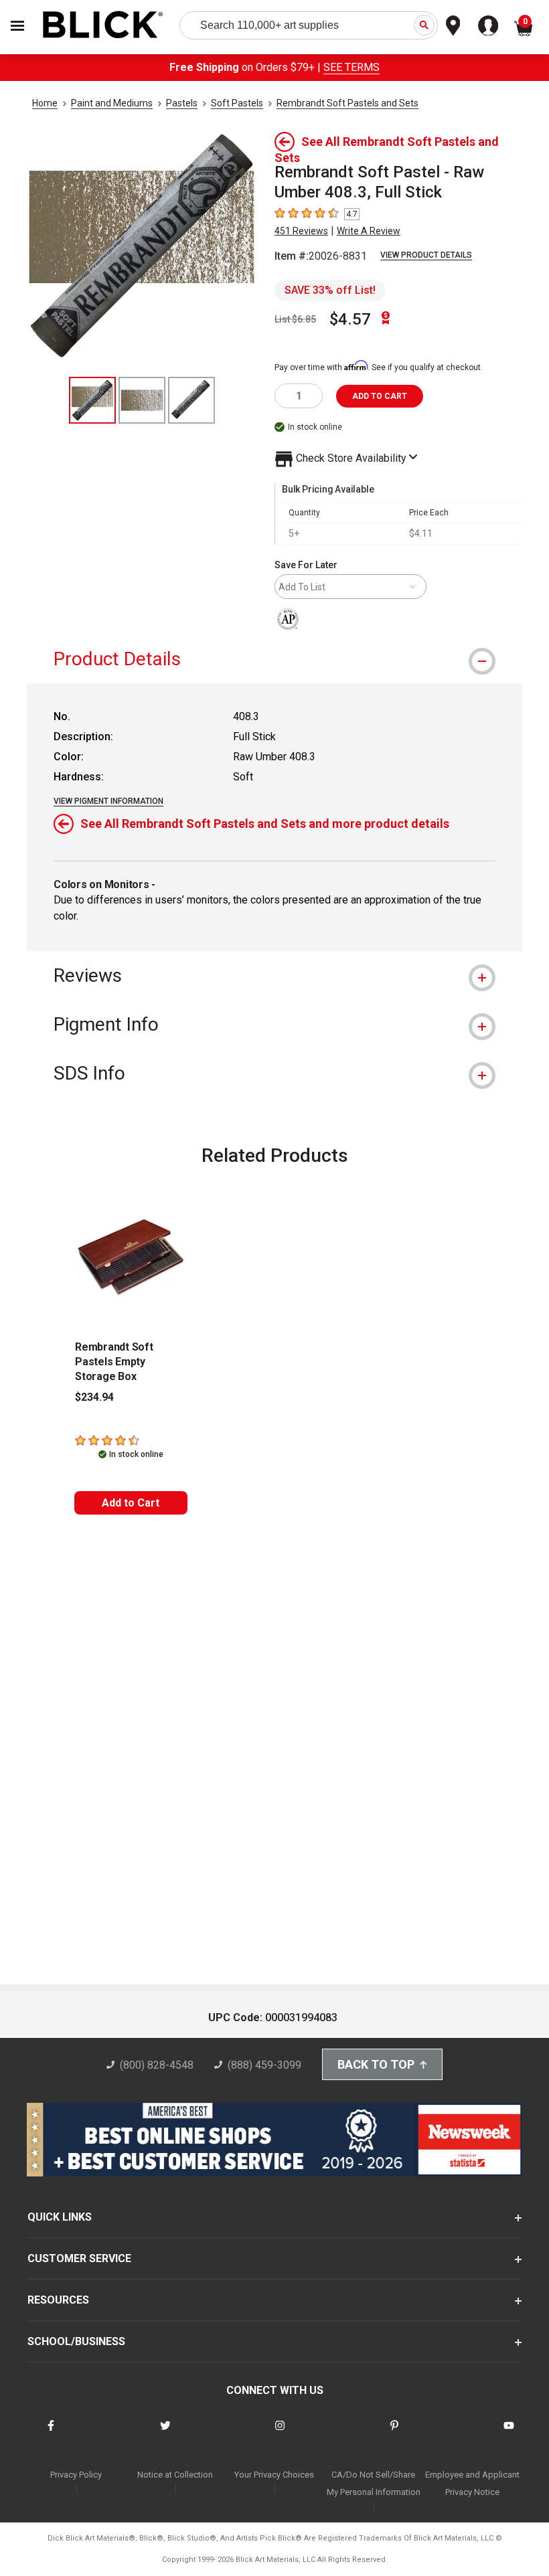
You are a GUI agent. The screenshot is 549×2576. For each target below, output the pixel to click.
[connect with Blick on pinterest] (394, 2434)
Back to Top (376, 2064)
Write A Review (369, 231)
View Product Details (426, 255)
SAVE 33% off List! (330, 290)
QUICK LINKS (60, 2217)
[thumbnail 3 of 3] (191, 400)
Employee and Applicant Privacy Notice (472, 2483)
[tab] (274, 659)
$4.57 (350, 319)
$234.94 (94, 1397)
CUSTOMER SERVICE (79, 2258)
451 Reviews (301, 231)
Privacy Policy (76, 2475)
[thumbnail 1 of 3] (92, 400)
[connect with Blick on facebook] (51, 2434)
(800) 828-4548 (157, 2065)
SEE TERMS (351, 67)
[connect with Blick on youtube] (509, 2434)
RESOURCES (58, 2300)
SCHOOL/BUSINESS (76, 2341)
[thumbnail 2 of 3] (142, 400)
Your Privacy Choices (274, 2475)
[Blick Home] (103, 26)
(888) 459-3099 (264, 2065)
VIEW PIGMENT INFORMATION (108, 801)
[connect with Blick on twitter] (165, 2434)
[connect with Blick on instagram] (280, 2434)
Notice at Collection (175, 2475)
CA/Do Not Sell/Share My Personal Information (374, 2483)
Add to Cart (131, 1503)
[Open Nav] (17, 26)
